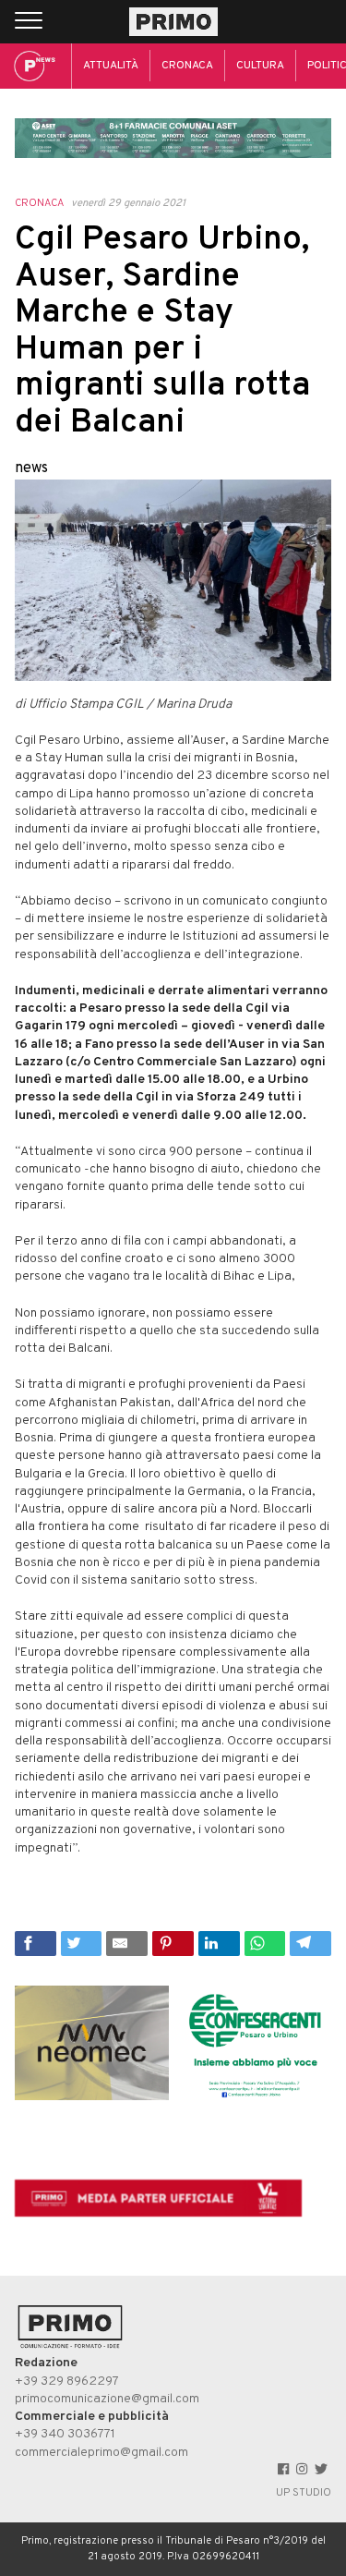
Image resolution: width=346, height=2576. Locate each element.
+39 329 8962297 (67, 2382)
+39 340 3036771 (65, 2434)
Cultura (260, 66)
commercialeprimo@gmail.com (101, 2453)
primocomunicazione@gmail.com (107, 2399)
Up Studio (304, 2493)
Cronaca (187, 66)
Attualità (111, 66)
